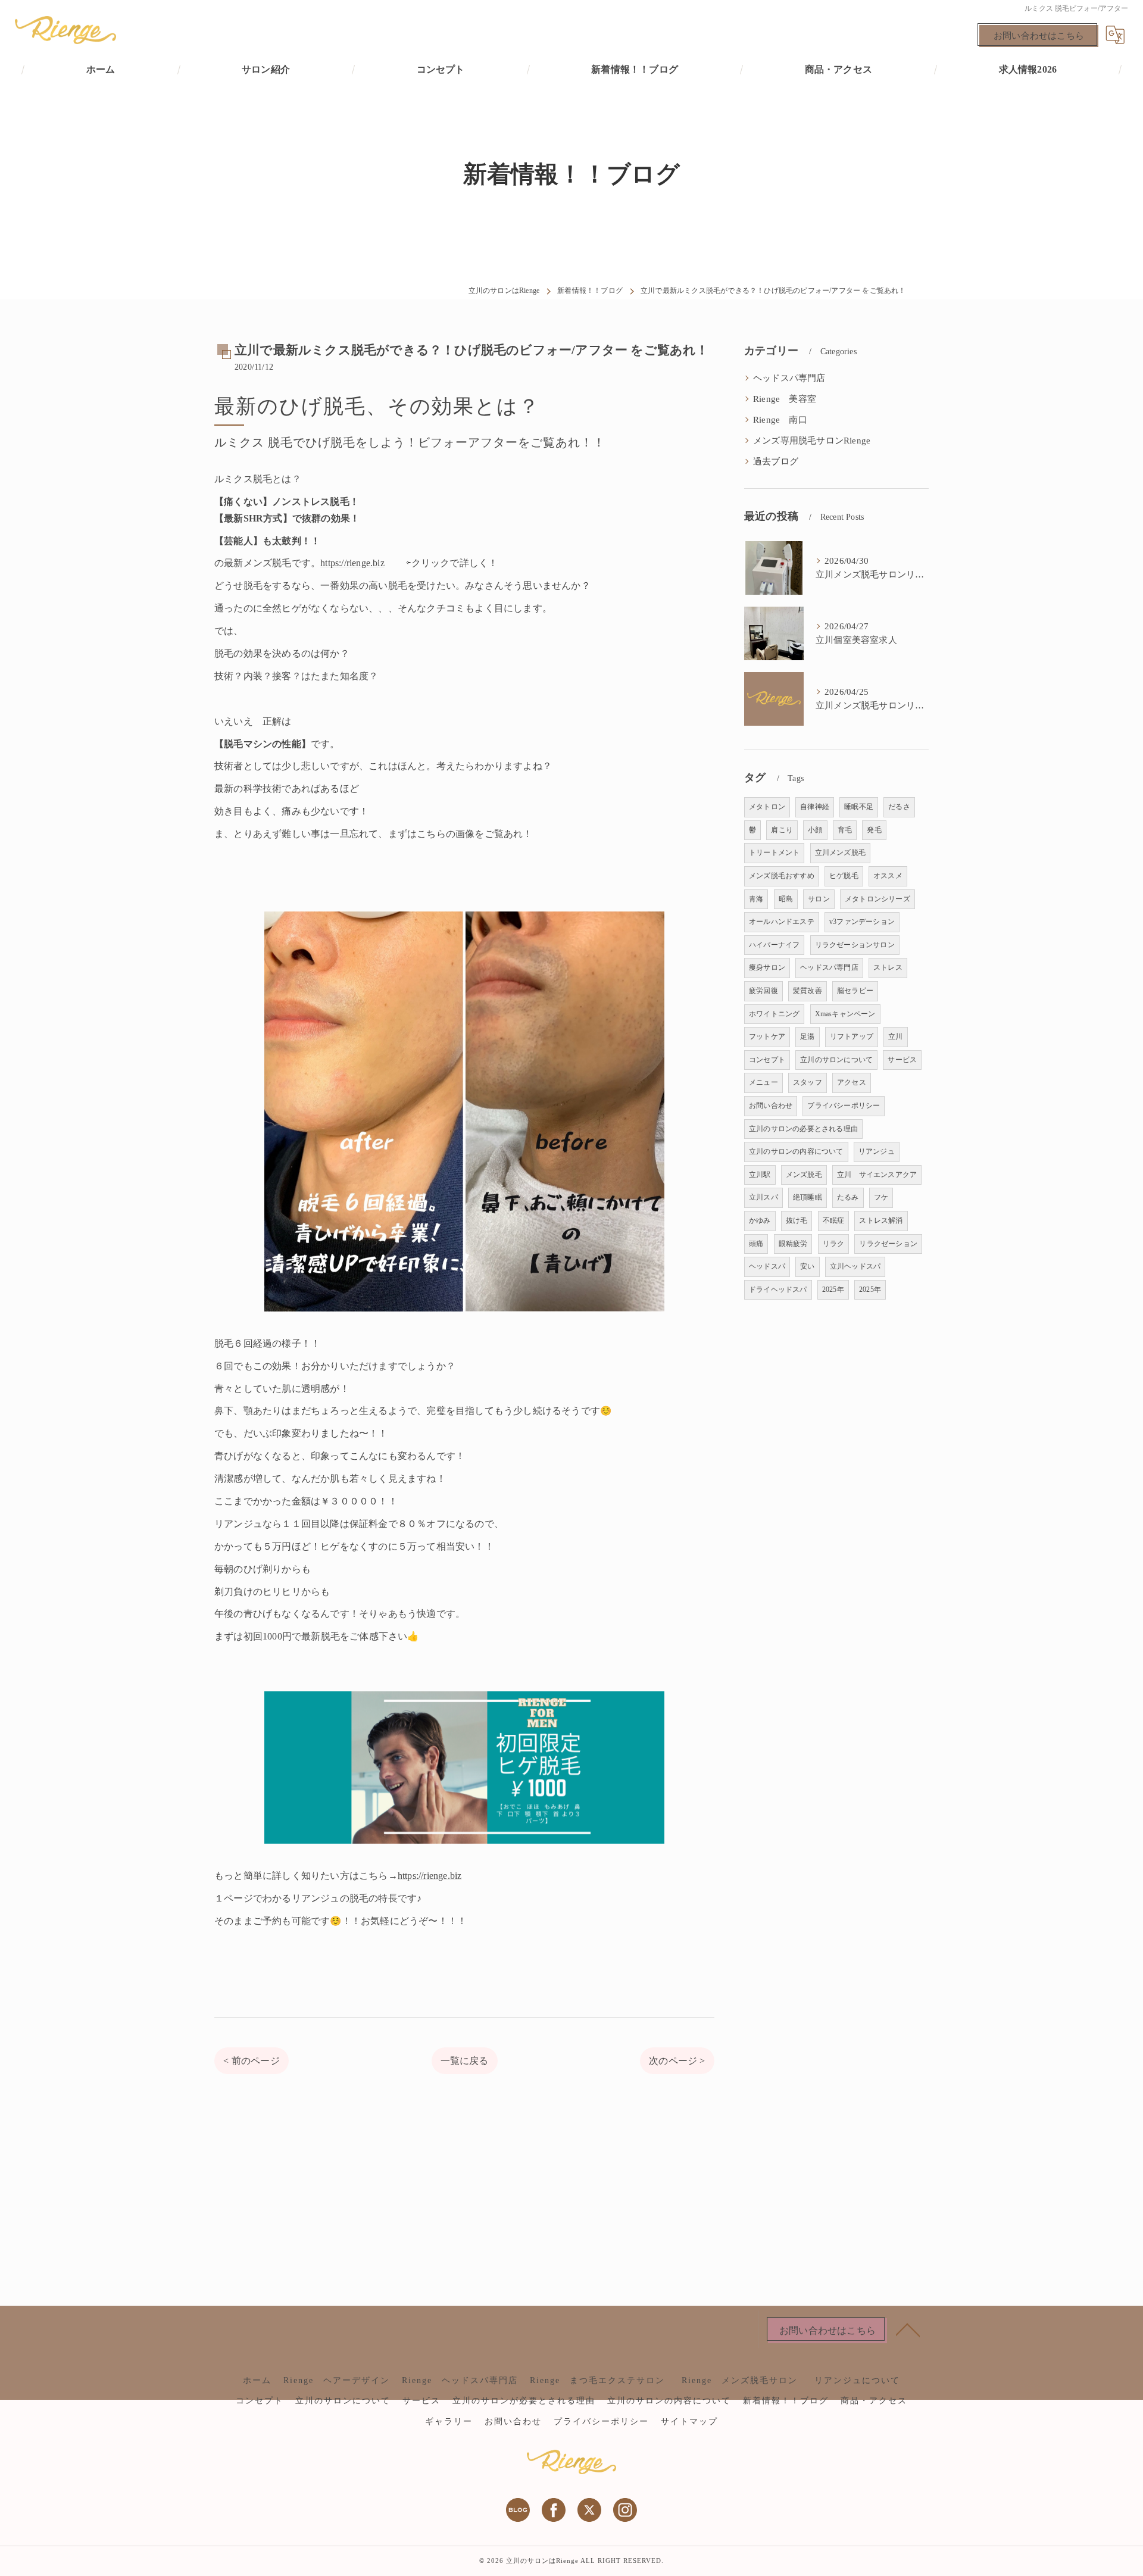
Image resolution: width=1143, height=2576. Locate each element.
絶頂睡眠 (808, 1197)
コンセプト (767, 1060)
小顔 (815, 830)
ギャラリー (449, 2422)
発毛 (874, 830)
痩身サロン (767, 967)
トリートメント (774, 853)
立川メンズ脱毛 (840, 853)
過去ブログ (776, 461)
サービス (902, 1060)
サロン (819, 899)
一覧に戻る (465, 2061)
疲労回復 (763, 991)
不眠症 (834, 1220)
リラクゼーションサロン (855, 945)
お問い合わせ (771, 1106)
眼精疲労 (793, 1244)
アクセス (852, 1082)
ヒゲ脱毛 (844, 876)
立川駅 (760, 1175)
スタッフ (808, 1082)
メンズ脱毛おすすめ (782, 876)
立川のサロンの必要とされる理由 (803, 1129)
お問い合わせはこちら (1039, 36)
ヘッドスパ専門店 (789, 378)
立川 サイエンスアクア (877, 1175)
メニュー (763, 1082)
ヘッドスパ (767, 1266)
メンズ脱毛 (804, 1175)
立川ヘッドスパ (855, 1266)
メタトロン (767, 807)
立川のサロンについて (836, 1060)
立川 (895, 1036)
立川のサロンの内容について (796, 1151)
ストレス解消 (881, 1220)
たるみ (848, 1197)
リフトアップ (852, 1036)
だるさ (899, 807)
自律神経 (815, 807)
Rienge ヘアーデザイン (337, 2380)
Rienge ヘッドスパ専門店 (460, 2380)
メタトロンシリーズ (877, 899)
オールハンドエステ (782, 922)
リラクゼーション (888, 1244)
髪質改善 (808, 991)
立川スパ (763, 1197)
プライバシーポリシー (844, 1106)
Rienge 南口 (780, 420)
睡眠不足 (859, 807)
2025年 (833, 1289)
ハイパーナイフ (774, 945)
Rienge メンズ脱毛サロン (744, 2380)
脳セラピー (855, 991)
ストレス (888, 967)
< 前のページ (251, 2061)
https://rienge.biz (352, 563)
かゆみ (760, 1220)
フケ (881, 1197)
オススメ (888, 876)
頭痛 (756, 1244)
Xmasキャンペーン (845, 1014)
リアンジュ (877, 1151)
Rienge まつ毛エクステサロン (597, 2380)
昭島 (786, 899)
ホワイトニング (774, 1014)
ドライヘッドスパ (778, 1289)
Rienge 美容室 (785, 399)
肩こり (782, 830)
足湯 (807, 1036)
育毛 (845, 830)
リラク (834, 1244)
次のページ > (677, 2061)
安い (807, 1266)
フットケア (767, 1036)
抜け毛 (797, 1220)
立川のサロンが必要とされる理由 (524, 2401)
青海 (756, 899)
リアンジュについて (857, 2380)
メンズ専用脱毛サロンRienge (812, 441)
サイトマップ (689, 2422)
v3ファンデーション (862, 922)
